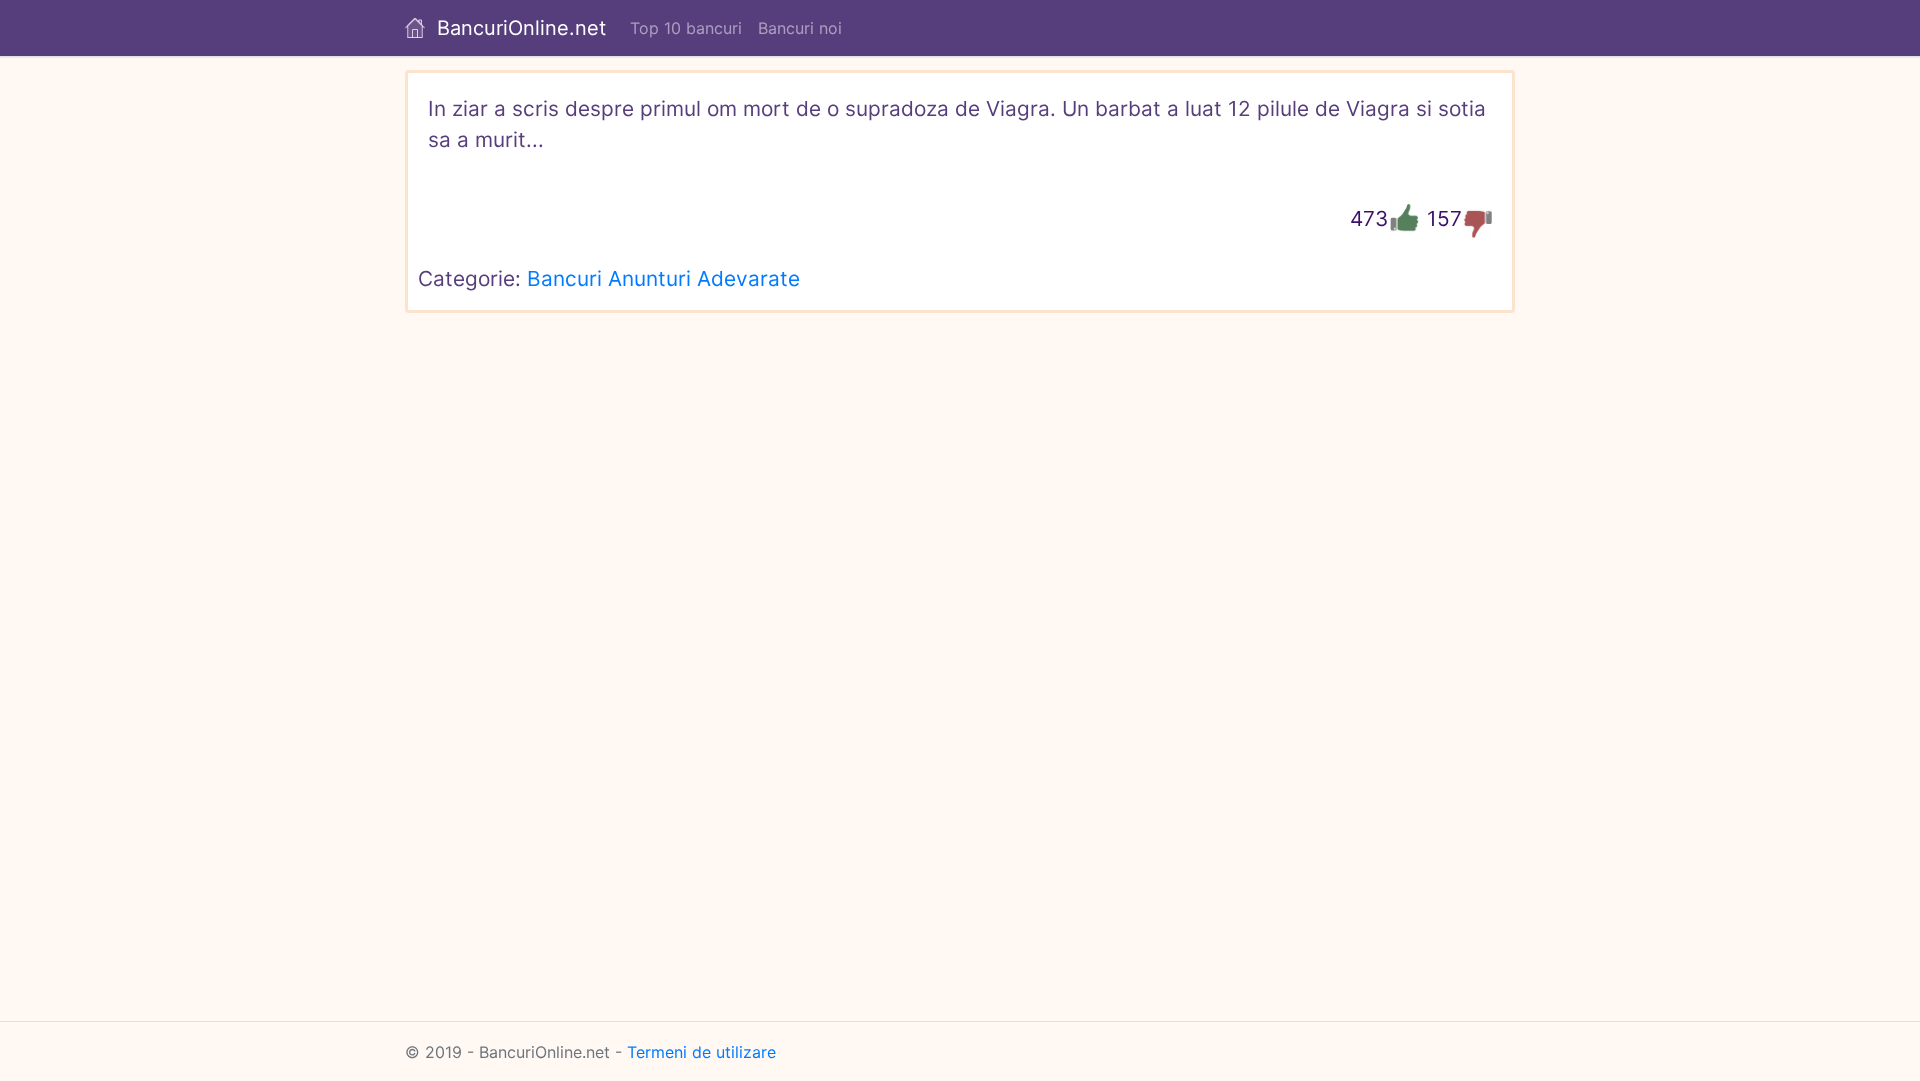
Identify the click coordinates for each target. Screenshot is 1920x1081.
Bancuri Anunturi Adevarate (663, 278)
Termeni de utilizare (701, 1052)
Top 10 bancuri (686, 28)
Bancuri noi (800, 28)
